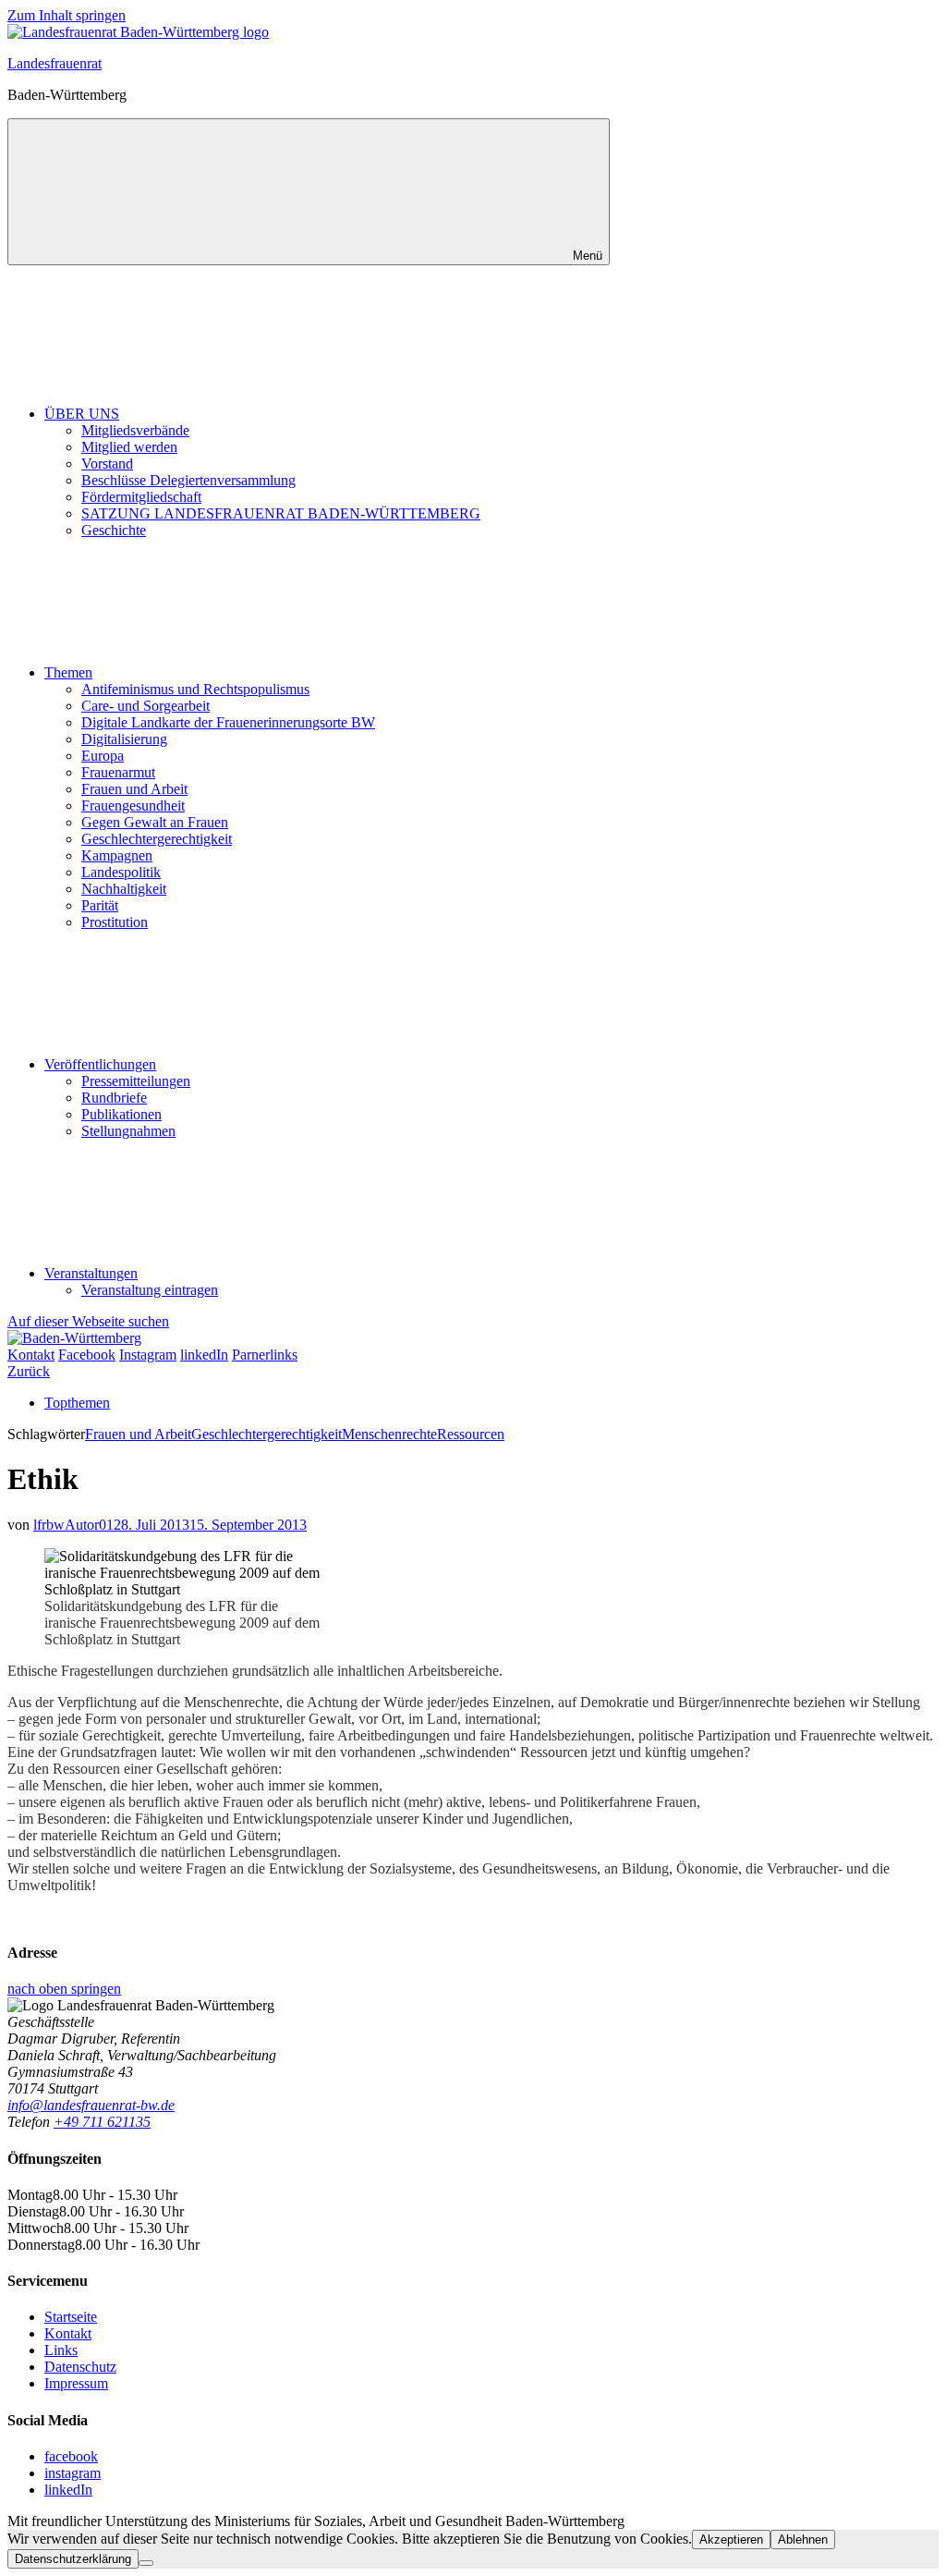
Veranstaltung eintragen (150, 1290)
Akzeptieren (731, 2539)
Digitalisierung (124, 739)
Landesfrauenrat (55, 63)
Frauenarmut (118, 772)
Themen (68, 672)
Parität (100, 905)
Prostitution (115, 922)
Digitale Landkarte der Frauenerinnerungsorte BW (228, 722)
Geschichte (114, 530)
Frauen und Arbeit (134, 789)
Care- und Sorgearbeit (146, 706)
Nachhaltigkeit (124, 889)
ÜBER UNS (82, 414)
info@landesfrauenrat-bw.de (91, 2105)
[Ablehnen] (146, 2563)
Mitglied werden (129, 447)
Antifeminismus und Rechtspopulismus (195, 689)
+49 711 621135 (102, 2122)
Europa (103, 756)
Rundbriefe (114, 1098)
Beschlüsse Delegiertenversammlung (188, 480)
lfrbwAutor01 (73, 1525)
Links (61, 2350)
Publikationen (121, 1114)
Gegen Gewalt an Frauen (155, 822)
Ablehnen (803, 2539)
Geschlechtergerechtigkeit (157, 839)
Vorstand (107, 464)
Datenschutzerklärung (73, 2559)
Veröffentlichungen (100, 1064)
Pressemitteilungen (136, 1081)
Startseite (71, 2317)
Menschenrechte (389, 1434)
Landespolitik (121, 872)
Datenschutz (80, 2367)
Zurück (29, 1371)
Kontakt (68, 2333)
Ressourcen (471, 1434)
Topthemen (77, 1403)
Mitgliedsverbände (135, 430)
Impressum (76, 2383)
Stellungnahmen (128, 1131)
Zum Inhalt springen (67, 15)
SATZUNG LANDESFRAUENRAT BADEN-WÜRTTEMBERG (281, 513)
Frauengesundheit (133, 806)
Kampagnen (117, 855)
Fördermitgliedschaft (141, 497)
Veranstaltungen (91, 1273)
